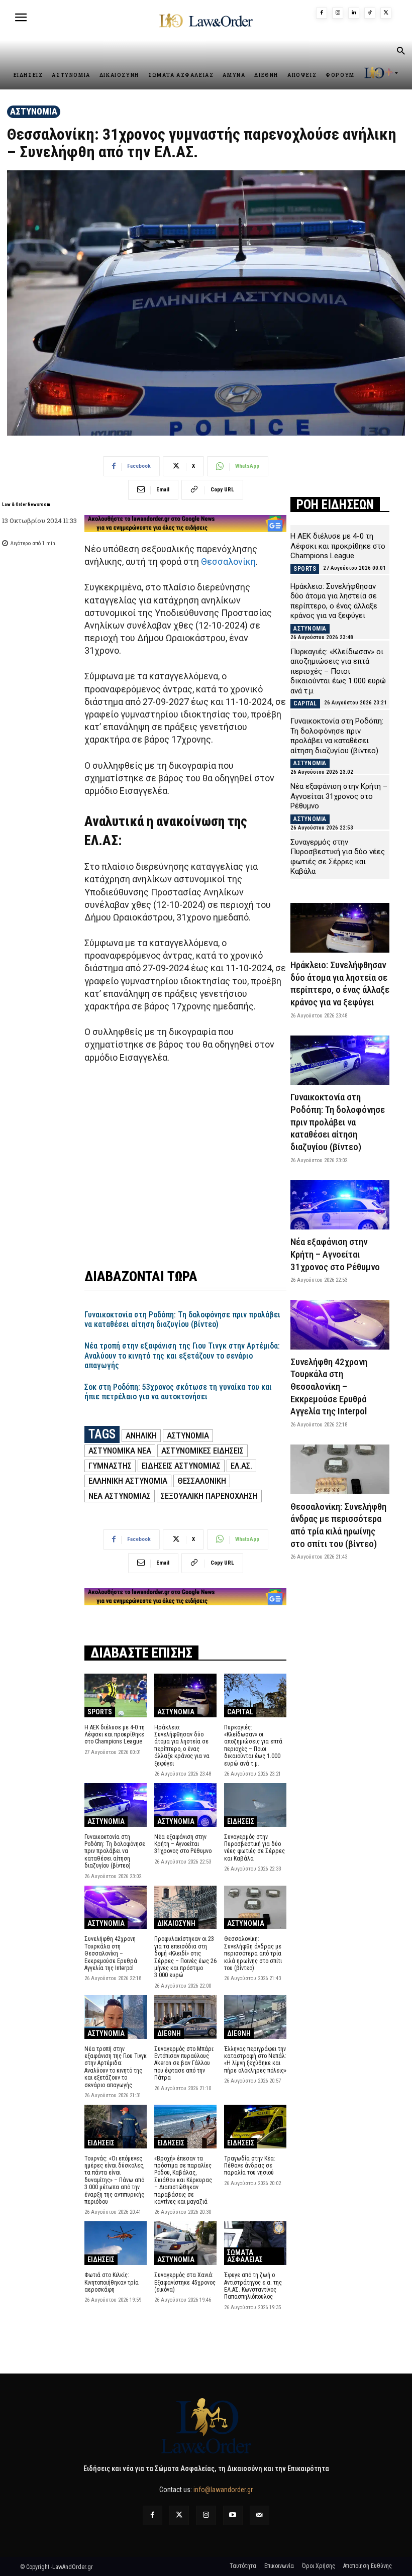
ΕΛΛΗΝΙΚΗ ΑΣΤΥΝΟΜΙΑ (128, 1481)
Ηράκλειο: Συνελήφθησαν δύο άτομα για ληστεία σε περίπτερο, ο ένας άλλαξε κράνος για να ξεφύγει (182, 1745)
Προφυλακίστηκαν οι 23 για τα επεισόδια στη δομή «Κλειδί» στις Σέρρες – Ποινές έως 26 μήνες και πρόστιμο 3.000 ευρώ (185, 1957)
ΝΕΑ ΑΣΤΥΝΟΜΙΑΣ (120, 1496)
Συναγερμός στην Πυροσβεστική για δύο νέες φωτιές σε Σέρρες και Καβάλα (254, 1848)
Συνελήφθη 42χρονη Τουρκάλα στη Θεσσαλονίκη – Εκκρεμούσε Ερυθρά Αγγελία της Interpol (111, 1953)
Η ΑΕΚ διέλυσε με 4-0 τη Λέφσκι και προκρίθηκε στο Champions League (115, 1735)
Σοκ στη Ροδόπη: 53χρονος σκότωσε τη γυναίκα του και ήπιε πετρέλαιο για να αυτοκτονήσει (178, 1392)
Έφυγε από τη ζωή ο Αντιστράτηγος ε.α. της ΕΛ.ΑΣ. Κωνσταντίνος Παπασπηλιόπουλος (253, 2286)
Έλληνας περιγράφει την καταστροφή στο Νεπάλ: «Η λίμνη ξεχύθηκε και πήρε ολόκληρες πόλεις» (255, 2060)
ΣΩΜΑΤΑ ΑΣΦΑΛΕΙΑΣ (245, 2256)
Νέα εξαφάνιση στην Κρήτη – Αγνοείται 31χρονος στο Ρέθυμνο (183, 1844)
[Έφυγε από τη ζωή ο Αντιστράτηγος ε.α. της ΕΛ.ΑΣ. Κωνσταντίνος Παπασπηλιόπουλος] (255, 2243)
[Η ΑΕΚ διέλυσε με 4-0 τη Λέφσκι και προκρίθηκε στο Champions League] (116, 1695)
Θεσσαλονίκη (228, 561)
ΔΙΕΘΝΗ (169, 2033)
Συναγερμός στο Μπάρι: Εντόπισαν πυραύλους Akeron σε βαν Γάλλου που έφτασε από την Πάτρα (184, 2064)
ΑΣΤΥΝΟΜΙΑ (34, 111)
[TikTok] (370, 13)
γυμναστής (110, 1466)
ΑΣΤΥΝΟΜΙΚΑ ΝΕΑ (120, 1451)
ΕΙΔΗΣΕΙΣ (241, 1821)
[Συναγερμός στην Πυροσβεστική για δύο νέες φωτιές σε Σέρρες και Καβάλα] (255, 1805)
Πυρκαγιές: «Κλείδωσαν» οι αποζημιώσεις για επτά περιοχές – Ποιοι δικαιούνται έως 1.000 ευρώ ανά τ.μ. (253, 1745)
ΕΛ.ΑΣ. (241, 1466)
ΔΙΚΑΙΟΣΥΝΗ (176, 1923)
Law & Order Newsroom (26, 504)
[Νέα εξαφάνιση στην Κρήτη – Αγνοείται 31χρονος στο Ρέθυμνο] (185, 1805)
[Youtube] (233, 2515)
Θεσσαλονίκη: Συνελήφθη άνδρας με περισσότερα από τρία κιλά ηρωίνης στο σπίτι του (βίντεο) (253, 1953)
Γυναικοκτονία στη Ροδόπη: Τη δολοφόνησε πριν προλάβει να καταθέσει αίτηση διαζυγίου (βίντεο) (182, 1319)
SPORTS (100, 1712)
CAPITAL (240, 1712)
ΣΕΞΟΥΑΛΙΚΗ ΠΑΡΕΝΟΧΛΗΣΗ (209, 1496)
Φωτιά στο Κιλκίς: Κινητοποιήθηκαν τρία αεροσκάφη (112, 2282)
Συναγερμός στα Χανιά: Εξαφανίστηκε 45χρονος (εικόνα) (185, 2282)
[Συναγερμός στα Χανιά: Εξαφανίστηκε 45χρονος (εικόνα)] (185, 2243)
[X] (386, 13)
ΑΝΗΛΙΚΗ (141, 1435)
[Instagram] (338, 13)
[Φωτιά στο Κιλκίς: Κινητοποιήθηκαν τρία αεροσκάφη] (116, 2243)
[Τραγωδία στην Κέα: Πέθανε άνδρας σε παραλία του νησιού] (255, 2127)
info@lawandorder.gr (223, 2490)
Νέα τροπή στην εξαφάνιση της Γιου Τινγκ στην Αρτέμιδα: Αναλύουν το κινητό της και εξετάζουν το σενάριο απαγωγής (182, 1355)
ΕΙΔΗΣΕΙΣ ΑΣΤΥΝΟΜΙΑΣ (181, 1466)
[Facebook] (322, 13)
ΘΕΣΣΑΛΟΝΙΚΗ (202, 1481)
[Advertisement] (185, 1160)
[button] (400, 52)
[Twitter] (179, 2515)
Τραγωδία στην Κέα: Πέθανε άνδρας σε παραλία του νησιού (250, 2166)
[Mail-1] (260, 2515)
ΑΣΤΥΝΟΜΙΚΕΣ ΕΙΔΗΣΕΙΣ (202, 1451)
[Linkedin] (354, 13)
